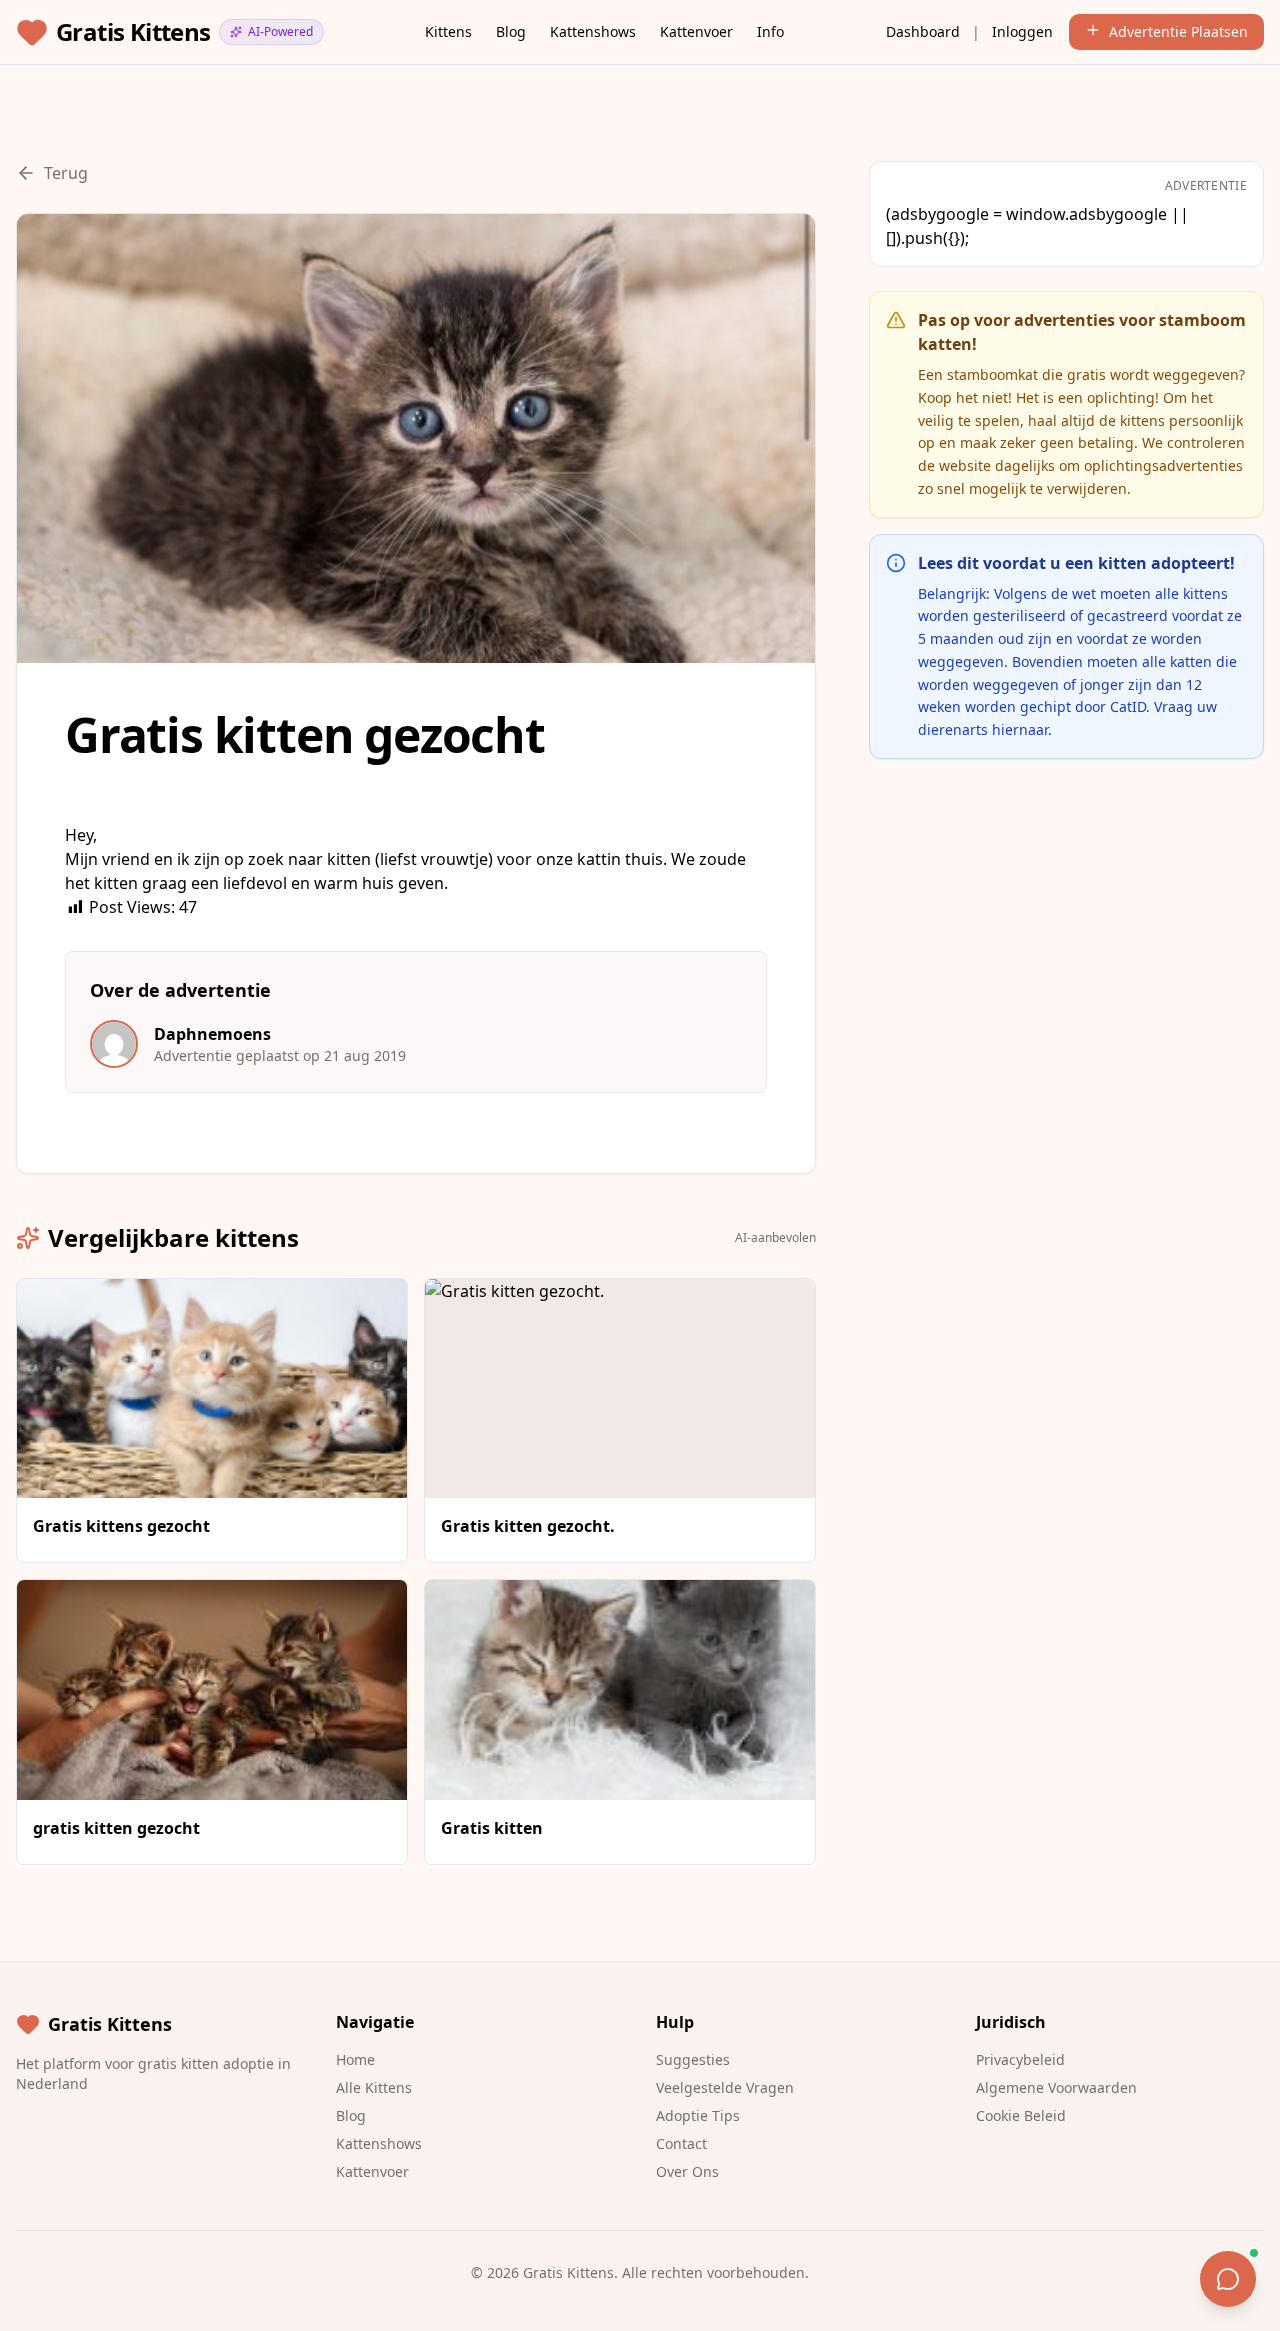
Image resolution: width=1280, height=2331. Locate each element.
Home (355, 2059)
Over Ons (687, 2171)
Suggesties (693, 2059)
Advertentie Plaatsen (1178, 31)
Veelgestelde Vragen (725, 2087)
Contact (681, 2143)
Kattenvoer (696, 31)
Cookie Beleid (1021, 2115)
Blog (511, 31)
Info (770, 31)
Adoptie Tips (698, 2115)
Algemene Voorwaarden (1056, 2087)
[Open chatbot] (1228, 2279)
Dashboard (923, 31)
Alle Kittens (374, 2087)
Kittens (448, 31)
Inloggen (1022, 31)
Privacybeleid (1020, 2059)
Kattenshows (593, 31)
